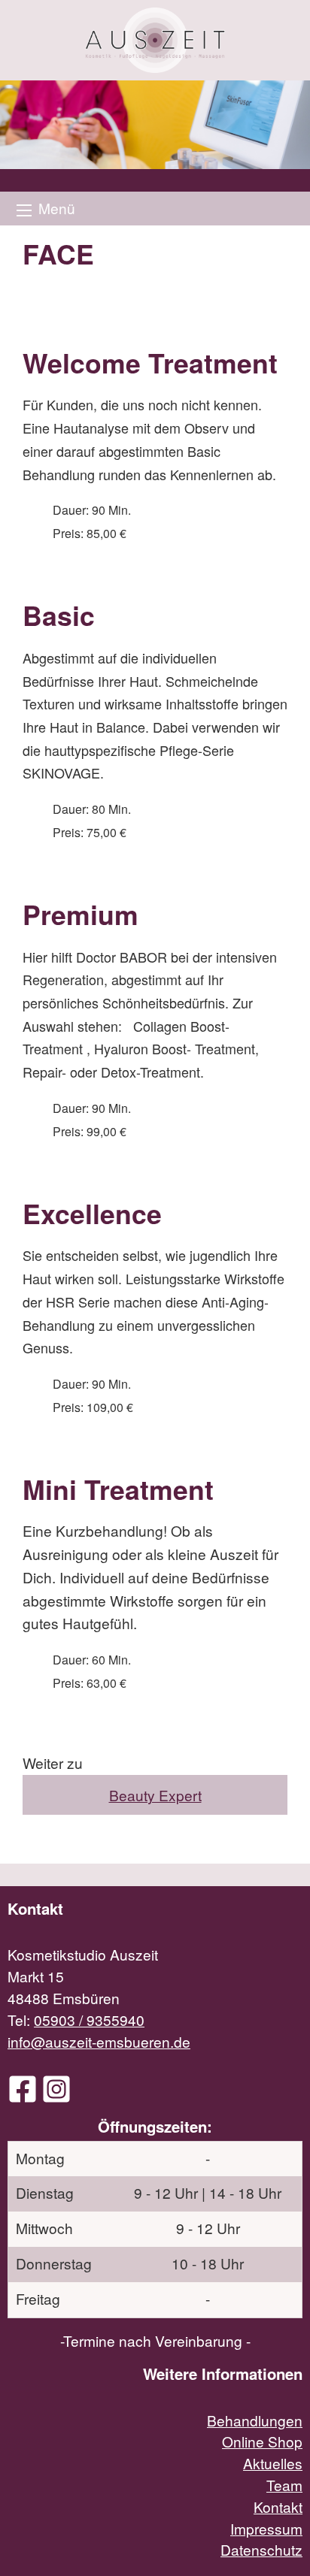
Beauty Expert (155, 1795)
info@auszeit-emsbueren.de (99, 2041)
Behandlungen (255, 2420)
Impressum (266, 2528)
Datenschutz (261, 2549)
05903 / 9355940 (89, 2020)
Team (284, 2485)
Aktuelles (273, 2463)
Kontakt (278, 2506)
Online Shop (262, 2441)
